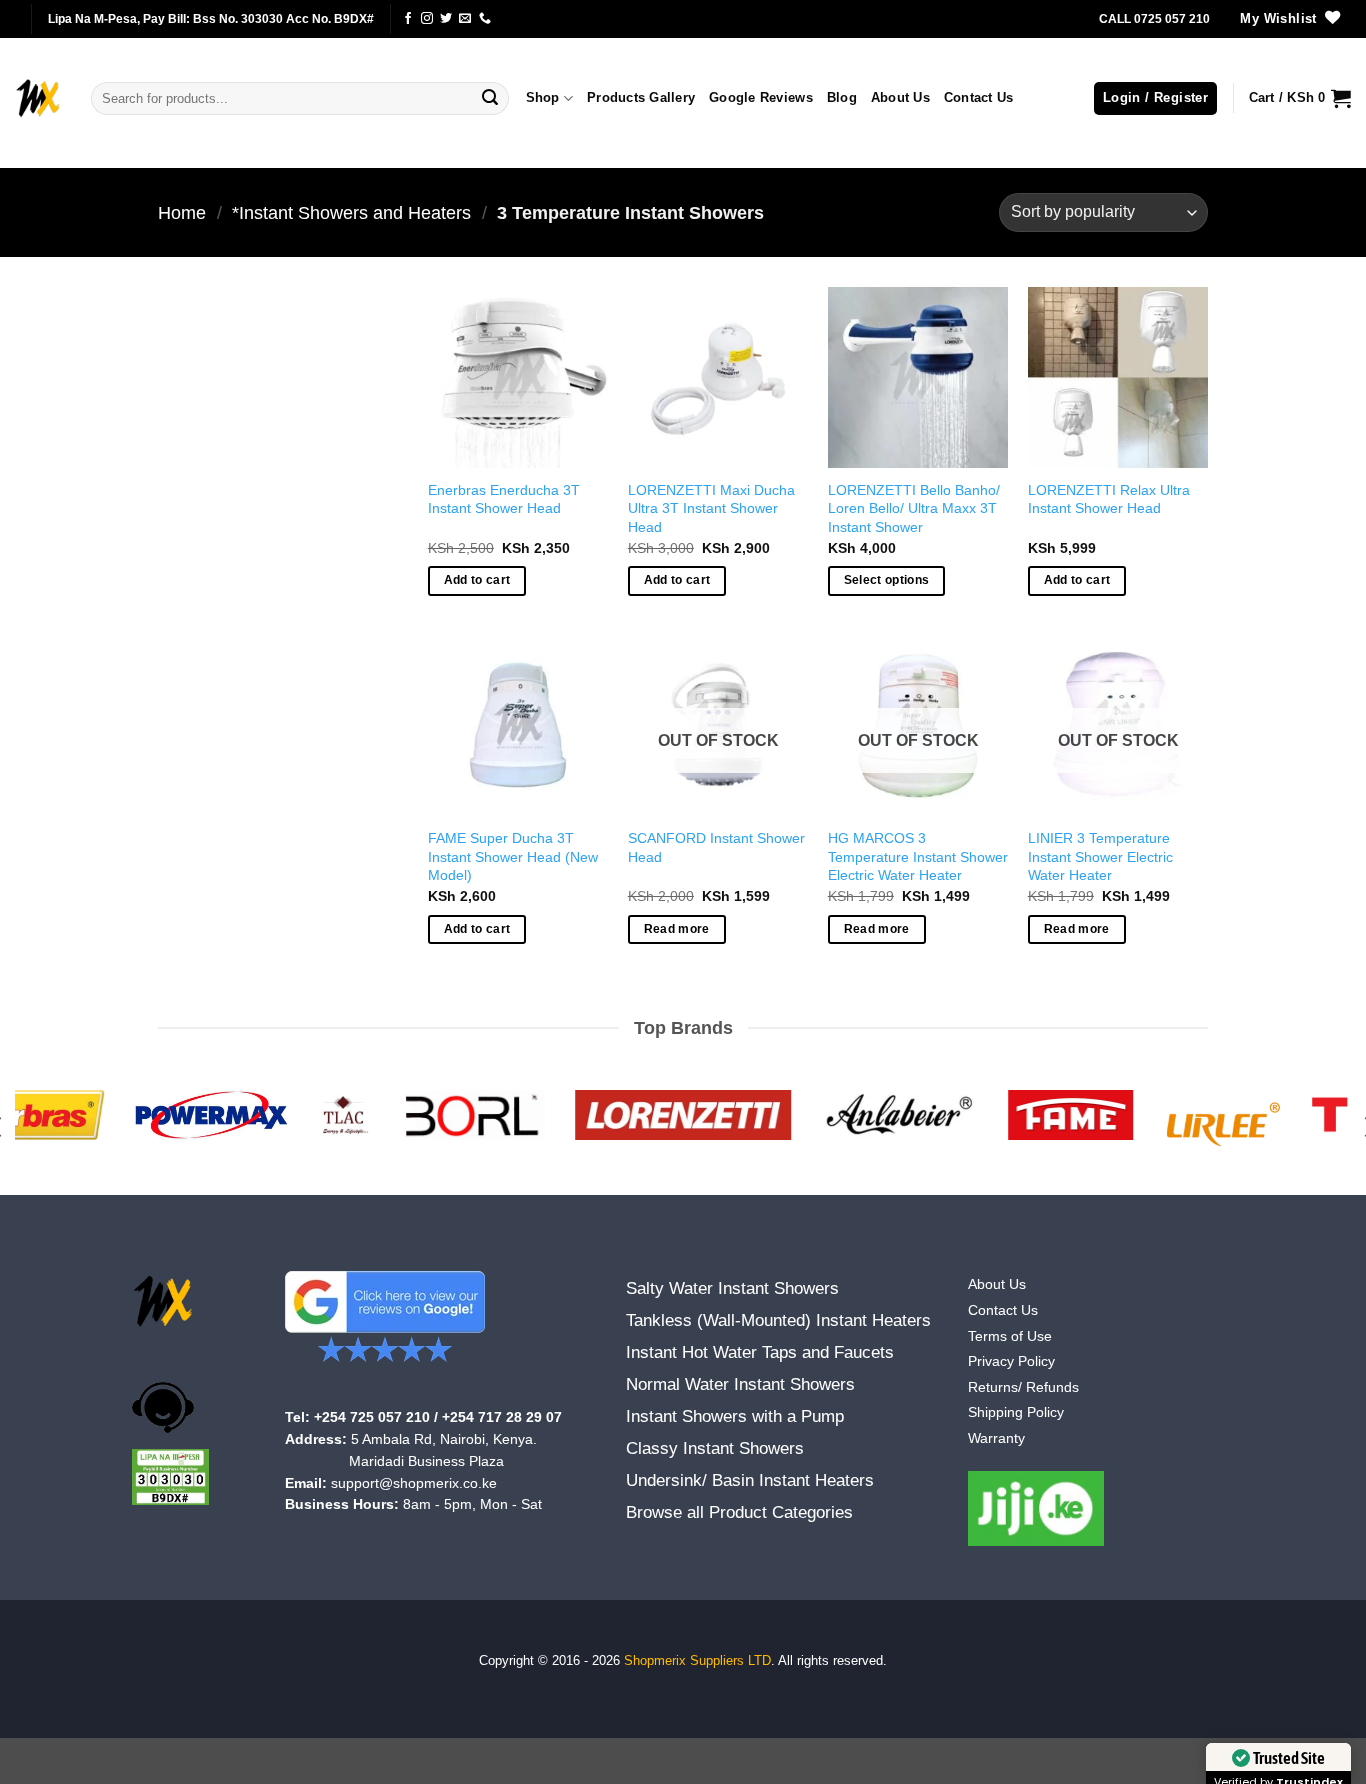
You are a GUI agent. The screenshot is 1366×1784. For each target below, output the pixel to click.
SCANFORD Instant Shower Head (716, 847)
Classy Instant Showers (715, 1448)
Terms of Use (1010, 1336)
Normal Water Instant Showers (740, 1384)
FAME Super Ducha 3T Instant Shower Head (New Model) (513, 856)
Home (182, 212)
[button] (1155, 98)
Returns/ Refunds (1023, 1387)
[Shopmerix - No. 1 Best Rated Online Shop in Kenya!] (38, 98)
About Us (900, 97)
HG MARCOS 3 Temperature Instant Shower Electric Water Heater (918, 856)
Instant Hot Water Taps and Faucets (760, 1352)
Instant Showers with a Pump (735, 1416)
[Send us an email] (465, 19)
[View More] (1036, 1508)
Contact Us (979, 97)
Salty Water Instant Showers (732, 1288)
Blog (842, 97)
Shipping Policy (1016, 1412)
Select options (887, 580)
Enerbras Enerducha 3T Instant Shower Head (504, 499)
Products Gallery (641, 97)
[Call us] (485, 19)
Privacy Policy (1011, 1361)
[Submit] (490, 99)
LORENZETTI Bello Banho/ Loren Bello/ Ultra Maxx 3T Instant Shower (914, 508)
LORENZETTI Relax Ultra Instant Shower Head (1109, 499)
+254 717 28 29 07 (502, 1417)
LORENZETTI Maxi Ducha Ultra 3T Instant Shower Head (711, 508)
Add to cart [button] (477, 580)
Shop (543, 97)
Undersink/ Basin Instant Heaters (750, 1480)
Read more (677, 929)
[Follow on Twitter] (446, 19)
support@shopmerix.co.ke (414, 1483)
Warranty (996, 1438)
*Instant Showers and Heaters (351, 212)
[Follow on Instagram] (427, 19)
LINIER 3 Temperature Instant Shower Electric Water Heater (1100, 856)
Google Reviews (761, 97)
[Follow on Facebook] (408, 19)
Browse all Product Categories (739, 1512)
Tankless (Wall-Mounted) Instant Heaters (778, 1320)
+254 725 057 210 (372, 1417)
